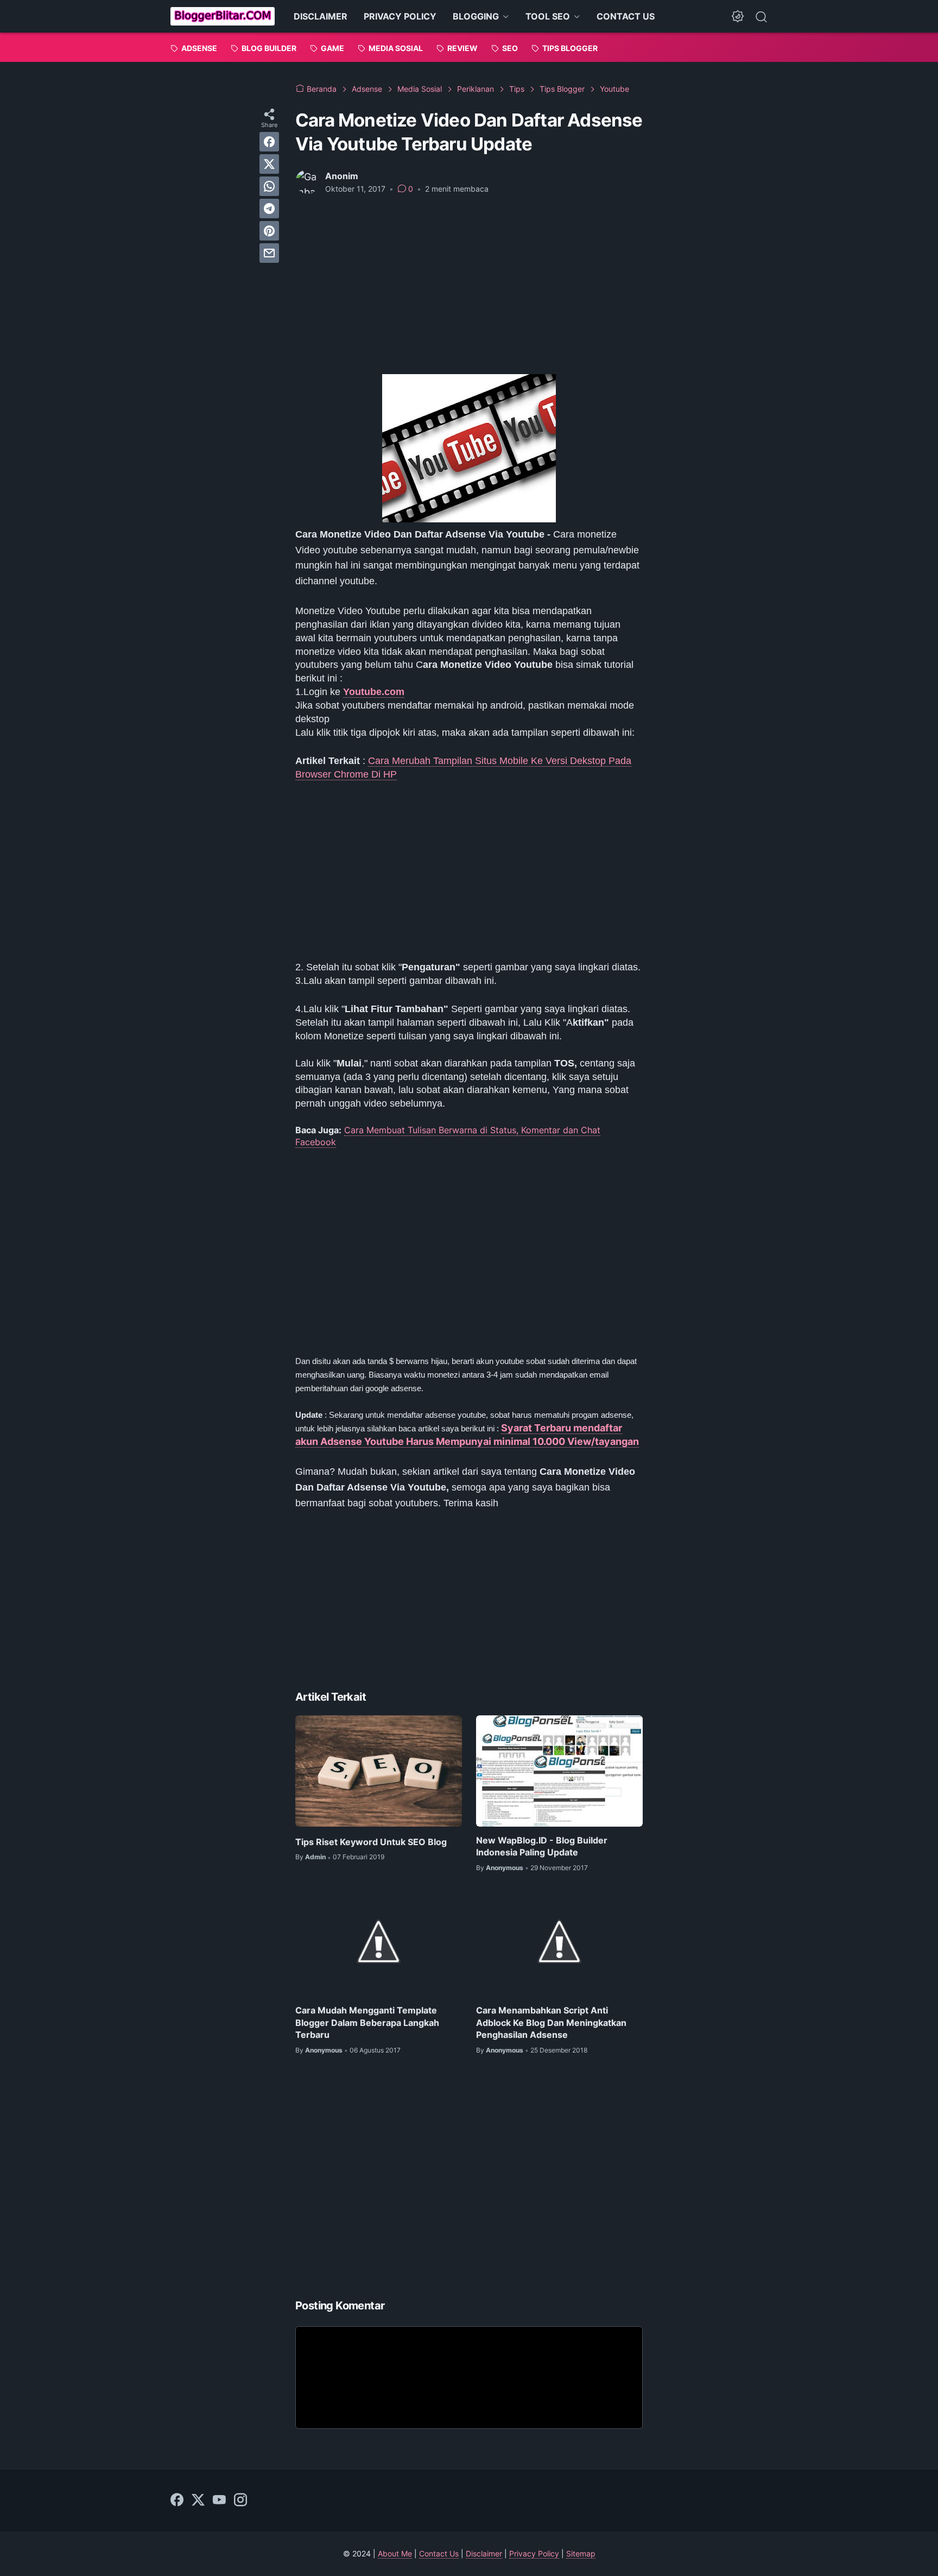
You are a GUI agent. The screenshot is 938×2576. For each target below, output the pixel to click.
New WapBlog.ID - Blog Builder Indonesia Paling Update (542, 1846)
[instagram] (240, 2501)
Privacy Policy (534, 2553)
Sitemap (581, 2553)
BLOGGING (476, 16)
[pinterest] (269, 231)
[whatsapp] (269, 186)
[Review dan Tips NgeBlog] (223, 16)
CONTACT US (626, 16)
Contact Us (439, 2553)
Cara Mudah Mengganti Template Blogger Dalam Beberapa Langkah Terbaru (367, 2022)
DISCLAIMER (321, 16)
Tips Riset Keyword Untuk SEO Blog (371, 1842)
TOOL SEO (548, 16)
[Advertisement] (469, 285)
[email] (269, 253)
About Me (395, 2553)
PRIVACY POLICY (400, 16)
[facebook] (269, 142)
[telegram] (269, 209)
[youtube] (219, 2501)
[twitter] (269, 164)
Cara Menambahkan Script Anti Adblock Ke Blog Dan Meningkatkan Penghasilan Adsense (551, 2022)
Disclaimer (484, 2553)
